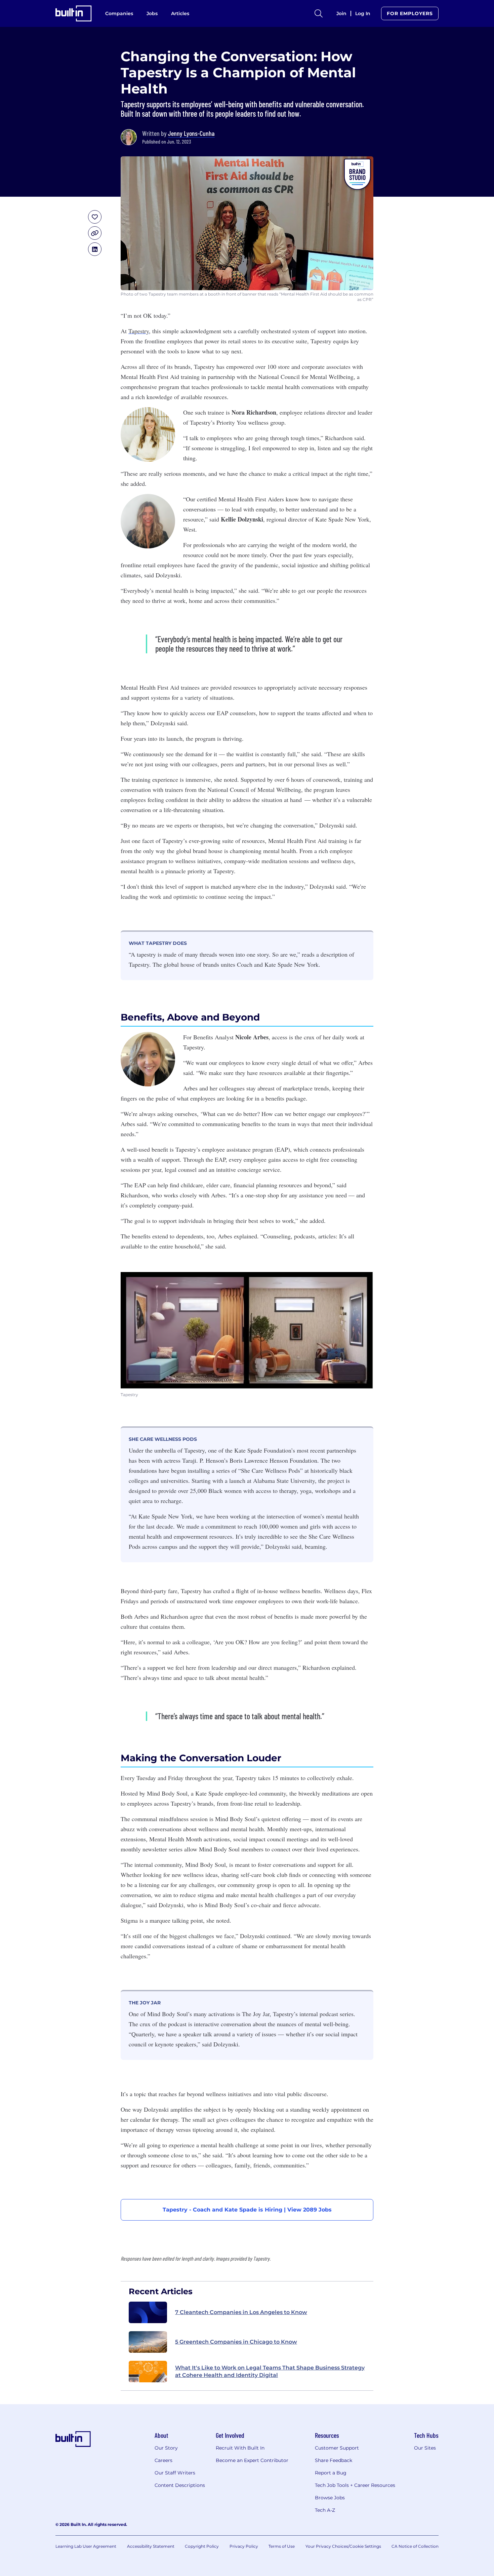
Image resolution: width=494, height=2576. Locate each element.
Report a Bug (331, 2473)
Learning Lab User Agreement (86, 2546)
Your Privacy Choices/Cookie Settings (343, 2546)
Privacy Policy (244, 2546)
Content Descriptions (180, 2485)
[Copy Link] (95, 233)
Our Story (166, 2448)
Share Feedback (334, 2460)
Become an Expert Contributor (252, 2460)
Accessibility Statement (151, 2546)
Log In (363, 13)
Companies (119, 13)
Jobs (152, 13)
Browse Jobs (330, 2498)
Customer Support (337, 2448)
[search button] (319, 13)
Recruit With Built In (240, 2448)
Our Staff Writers (175, 2473)
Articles (180, 13)
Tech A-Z (325, 2510)
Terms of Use (282, 2546)
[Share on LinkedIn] (95, 249)
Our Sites (425, 2448)
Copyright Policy (202, 2546)
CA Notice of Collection (415, 2546)
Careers (163, 2460)
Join (341, 13)
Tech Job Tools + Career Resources (355, 2485)
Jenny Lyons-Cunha (191, 133)
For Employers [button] (410, 13)
